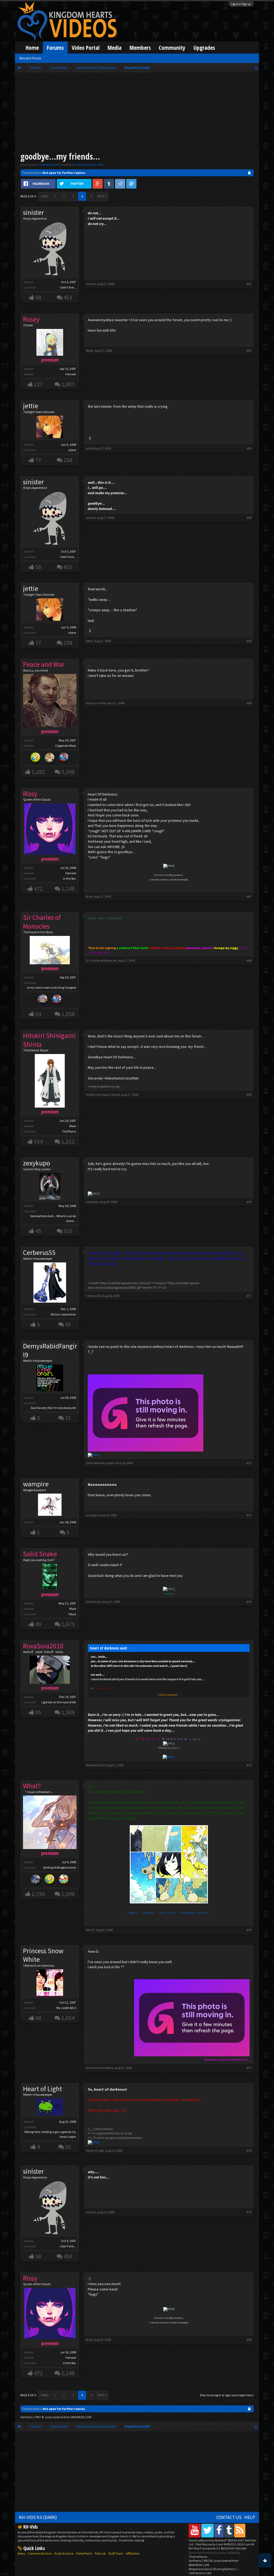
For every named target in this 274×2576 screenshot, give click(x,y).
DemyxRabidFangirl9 (50, 1350)
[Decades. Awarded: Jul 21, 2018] (36, 1880)
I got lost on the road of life (59, 1702)
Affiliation (133, 2553)
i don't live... (68, 287)
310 (68, 1231)
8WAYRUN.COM (81, 2417)
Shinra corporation (63, 1314)
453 (68, 297)
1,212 (68, 1141)
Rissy (89, 896)
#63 (249, 448)
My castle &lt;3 (66, 2008)
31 (68, 1418)
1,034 (68, 2018)
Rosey (90, 350)
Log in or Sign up (241, 4)
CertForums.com (200, 2573)
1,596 (68, 1894)
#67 (249, 896)
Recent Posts (30, 58)
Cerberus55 (39, 1253)
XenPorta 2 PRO (31, 2417)
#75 (249, 1765)
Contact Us (229, 2517)
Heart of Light (43, 2089)
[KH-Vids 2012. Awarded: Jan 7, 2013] (64, 758)
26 (68, 2147)
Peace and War (96, 703)
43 (68, 1324)
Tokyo (72, 1614)
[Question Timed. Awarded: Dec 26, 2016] (36, 758)
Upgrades (204, 48)
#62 (249, 350)
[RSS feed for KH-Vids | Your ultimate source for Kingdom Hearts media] (240, 2530)
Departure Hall (50, 165)
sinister (80, 165)
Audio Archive (64, 2553)
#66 (249, 703)
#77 (249, 2068)
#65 (249, 641)
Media (115, 48)
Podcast (100, 2553)
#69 (249, 1095)
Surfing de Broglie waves (60, 1867)
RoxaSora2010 (95, 1765)
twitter (149, 1913)
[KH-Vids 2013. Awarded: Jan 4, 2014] (43, 1000)
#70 (249, 1202)
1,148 (68, 889)
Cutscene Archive (40, 2553)
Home (32, 48)
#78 (249, 2151)
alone (72, 450)
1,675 (68, 1624)
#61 (249, 284)
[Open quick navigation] (256, 68)
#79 (249, 2212)
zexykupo (37, 1163)
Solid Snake (94, 1602)
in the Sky (69, 878)
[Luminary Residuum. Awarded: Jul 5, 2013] (50, 758)
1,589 (68, 1712)
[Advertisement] (137, 113)
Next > (102, 196)
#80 (249, 2340)
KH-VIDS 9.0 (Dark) (38, 2517)
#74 (249, 1602)
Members (140, 48)
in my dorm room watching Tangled (52, 987)
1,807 (68, 384)
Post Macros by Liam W (225, 2544)
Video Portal (86, 48)
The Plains (69, 1131)
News (21, 2553)
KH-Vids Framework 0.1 (218, 2548)
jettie (31, 406)
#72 (249, 1463)
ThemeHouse (198, 2557)
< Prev (44, 196)
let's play (167, 1913)
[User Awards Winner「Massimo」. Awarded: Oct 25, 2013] (64, 1880)
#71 (249, 1296)
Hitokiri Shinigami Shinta (103, 1095)
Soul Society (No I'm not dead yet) (53, 1408)
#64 (249, 518)
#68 (249, 960)
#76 (249, 1930)
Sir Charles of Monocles (101, 960)
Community (172, 48)
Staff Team (116, 2553)
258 (68, 460)
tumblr (134, 1913)
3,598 (68, 772)
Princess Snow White (43, 1955)
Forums (55, 48)
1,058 (68, 1014)
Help (250, 2517)
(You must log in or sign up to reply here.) (227, 2395)
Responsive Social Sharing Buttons (212, 2569)
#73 (249, 1515)
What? (90, 1930)
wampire (36, 1484)
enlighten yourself (195, 1913)
